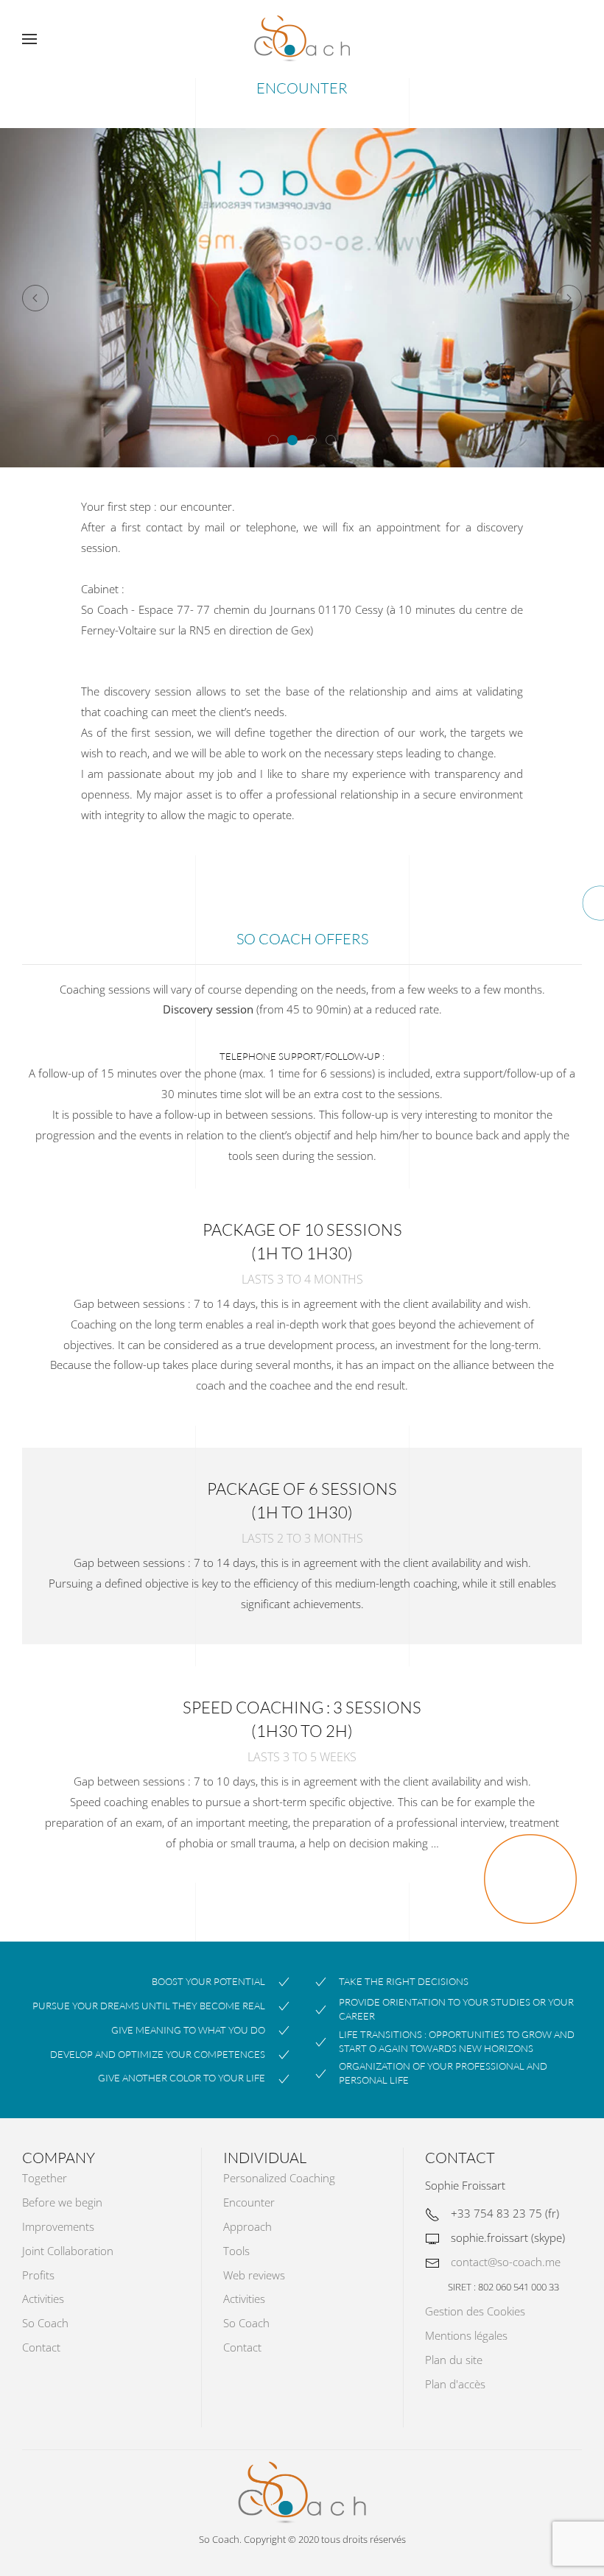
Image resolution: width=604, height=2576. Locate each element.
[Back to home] (302, 39)
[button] (29, 39)
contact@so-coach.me (506, 2262)
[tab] (273, 440)
